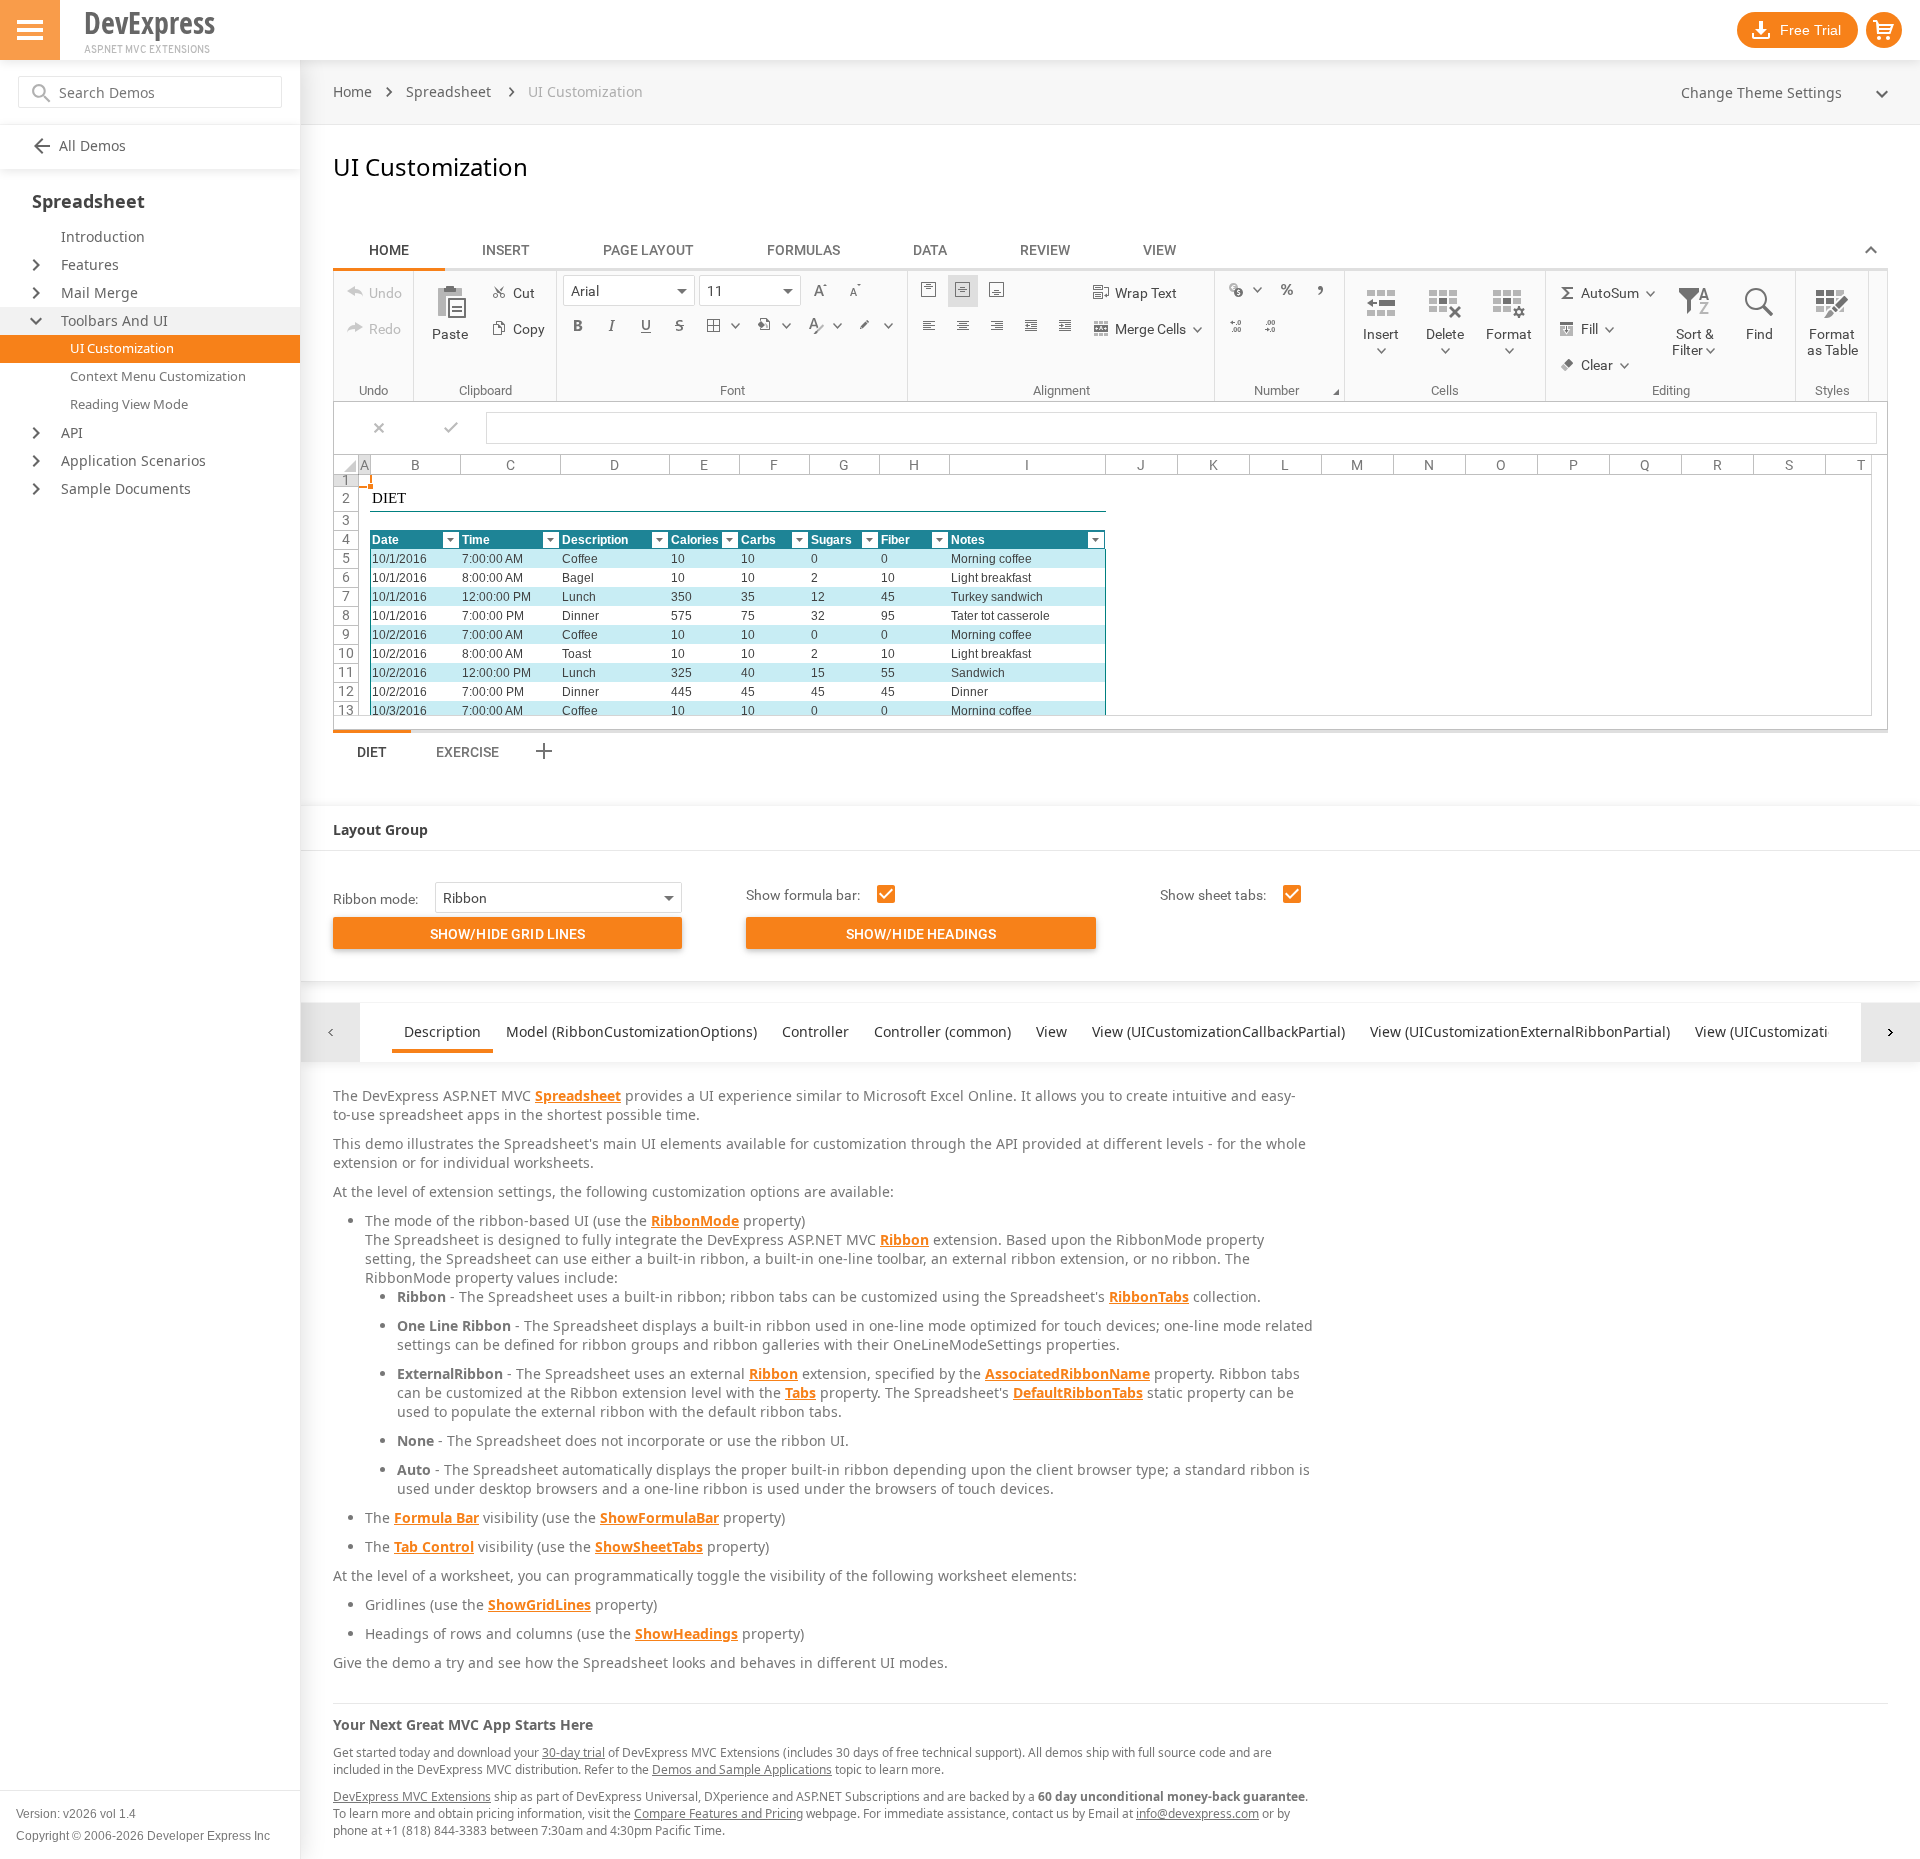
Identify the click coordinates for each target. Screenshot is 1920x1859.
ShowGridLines (539, 1604)
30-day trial (573, 1752)
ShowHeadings (686, 1633)
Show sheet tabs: (1213, 895)
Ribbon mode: (375, 899)
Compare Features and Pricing (718, 1813)
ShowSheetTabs (649, 1546)
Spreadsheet (448, 91)
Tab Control (434, 1546)
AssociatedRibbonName (1067, 1373)
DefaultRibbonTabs (1078, 1392)
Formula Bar (436, 1517)
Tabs (800, 1392)
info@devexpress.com (1197, 1813)
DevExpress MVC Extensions (412, 1796)
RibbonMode (695, 1220)
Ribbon (904, 1239)
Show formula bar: (803, 895)
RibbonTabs (1149, 1296)
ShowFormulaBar (659, 1517)
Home (352, 91)
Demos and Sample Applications (742, 1769)
